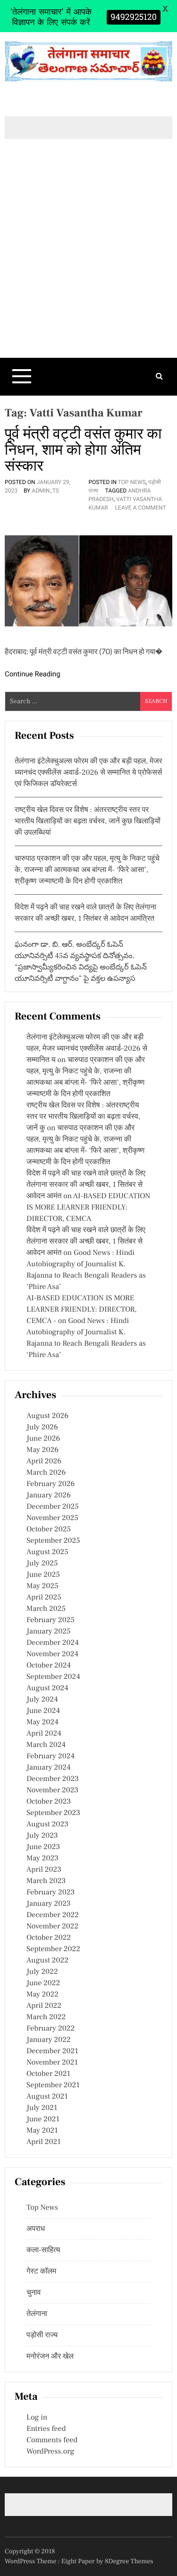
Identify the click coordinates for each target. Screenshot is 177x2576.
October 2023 (49, 1802)
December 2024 (53, 1643)
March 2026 (46, 1473)
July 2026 (42, 1427)
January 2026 (49, 1495)
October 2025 (49, 1530)
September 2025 (53, 1541)
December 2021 (52, 2051)
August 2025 (47, 1552)
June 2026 (43, 1439)
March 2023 (46, 1881)
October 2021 (48, 2074)
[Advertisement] (88, 264)
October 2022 (49, 1938)
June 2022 (43, 1983)
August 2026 (47, 1416)
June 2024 (43, 1711)
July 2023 (42, 1836)
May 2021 (42, 2131)
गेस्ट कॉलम (41, 2272)
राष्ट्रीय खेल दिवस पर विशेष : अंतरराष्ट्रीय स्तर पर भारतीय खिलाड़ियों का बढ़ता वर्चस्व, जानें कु (83, 1117)
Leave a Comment (141, 508)
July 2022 (42, 1972)
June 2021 (43, 2119)
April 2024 (44, 1734)
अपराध (36, 2229)
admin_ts (45, 491)
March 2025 (46, 1609)
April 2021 (44, 2142)
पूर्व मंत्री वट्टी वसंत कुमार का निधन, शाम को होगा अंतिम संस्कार (83, 450)
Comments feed (52, 2440)
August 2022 (47, 1961)
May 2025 (42, 1586)
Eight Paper (79, 2561)
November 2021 (52, 2063)
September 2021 (53, 2085)
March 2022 (46, 2017)
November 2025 (52, 1518)
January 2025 (48, 1632)
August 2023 (47, 1824)
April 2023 (44, 1870)
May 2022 (42, 1995)
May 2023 (42, 1859)
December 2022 (53, 1915)
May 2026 (42, 1450)
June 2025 (43, 1575)
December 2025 (53, 1507)
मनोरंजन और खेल (50, 2357)
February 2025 (51, 1620)
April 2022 (44, 2006)
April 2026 (44, 1461)
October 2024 (49, 1666)
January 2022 (49, 2040)
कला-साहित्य (43, 2250)
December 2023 (53, 1779)
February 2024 (51, 1756)
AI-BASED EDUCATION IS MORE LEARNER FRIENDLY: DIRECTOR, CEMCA (88, 1208)
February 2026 (51, 1484)
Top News (132, 482)
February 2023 (51, 1893)
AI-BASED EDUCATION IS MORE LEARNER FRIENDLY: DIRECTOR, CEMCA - (82, 1310)
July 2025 (42, 1564)
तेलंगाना (37, 2314)
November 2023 (52, 1790)
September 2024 (53, 1677)
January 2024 (49, 1768)
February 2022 (51, 2029)
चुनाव (34, 2293)
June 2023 (43, 1847)
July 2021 (42, 2108)
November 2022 (52, 1927)
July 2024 (42, 1700)
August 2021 (47, 2097)
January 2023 (49, 1904)
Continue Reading (33, 674)
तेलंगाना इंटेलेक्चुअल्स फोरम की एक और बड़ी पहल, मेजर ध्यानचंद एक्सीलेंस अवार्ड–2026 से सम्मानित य (87, 1049)
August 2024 (47, 1688)
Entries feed (46, 2429)
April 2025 (44, 1598)
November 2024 (52, 1654)
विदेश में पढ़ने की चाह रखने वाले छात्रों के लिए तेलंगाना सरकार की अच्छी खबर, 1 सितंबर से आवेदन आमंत (86, 1185)
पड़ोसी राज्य (42, 2335)
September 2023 (53, 1813)
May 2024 (42, 1722)
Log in (37, 2418)
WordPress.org (50, 2452)
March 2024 (46, 1745)
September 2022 (53, 1949)
